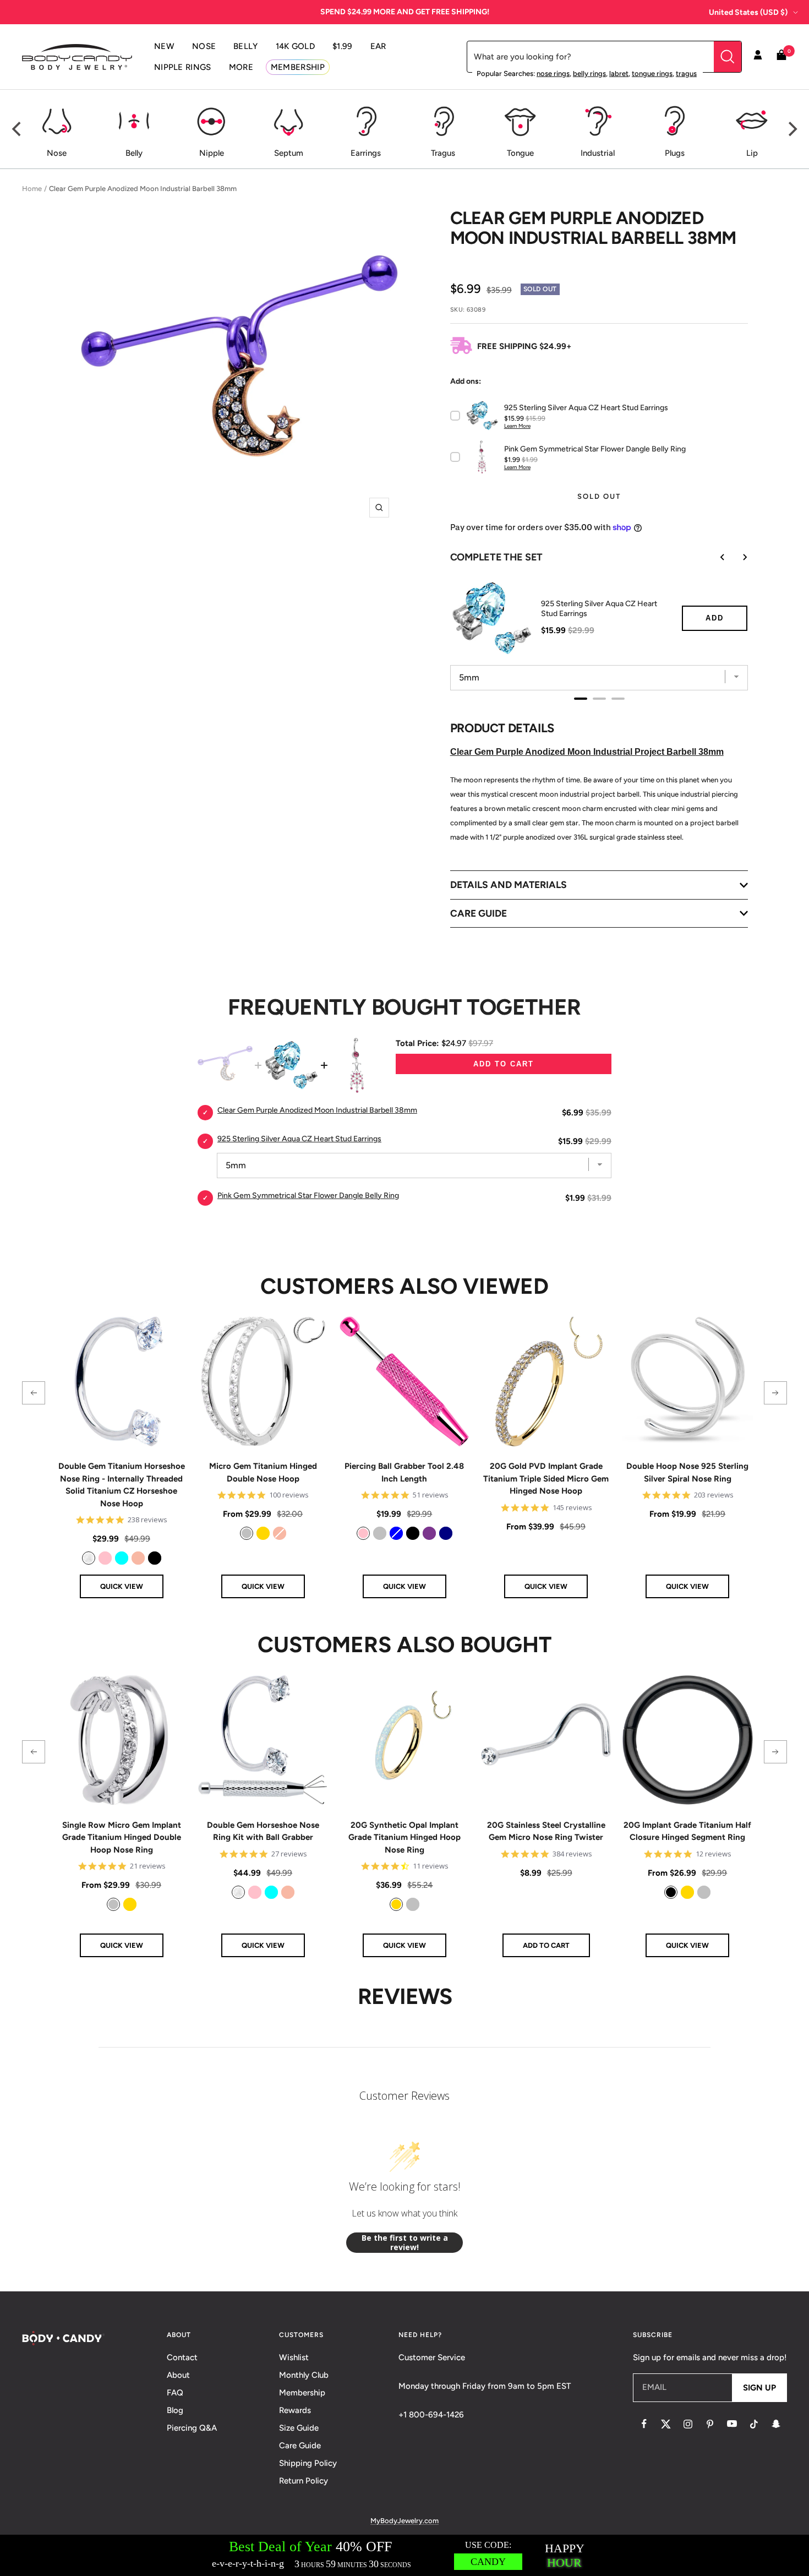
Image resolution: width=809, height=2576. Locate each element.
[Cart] (781, 57)
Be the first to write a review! (405, 2243)
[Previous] (18, 129)
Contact (182, 2357)
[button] (34, 1393)
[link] (89, 1558)
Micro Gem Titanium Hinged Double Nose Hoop (263, 1472)
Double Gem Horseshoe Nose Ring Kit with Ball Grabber (263, 1831)
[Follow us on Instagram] (688, 2424)
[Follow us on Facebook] (644, 2424)
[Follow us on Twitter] (666, 2424)
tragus (686, 73)
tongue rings (652, 73)
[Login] (758, 57)
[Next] (791, 129)
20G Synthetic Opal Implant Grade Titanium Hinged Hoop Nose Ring (404, 1837)
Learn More (517, 426)
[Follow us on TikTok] (754, 2424)
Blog (175, 2410)
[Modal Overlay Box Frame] (404, 2555)
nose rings (553, 73)
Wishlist (294, 2357)
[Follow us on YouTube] (732, 2424)
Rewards (295, 2410)
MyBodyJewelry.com (404, 2521)
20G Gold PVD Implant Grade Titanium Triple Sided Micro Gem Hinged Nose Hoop (546, 1478)
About (178, 2375)
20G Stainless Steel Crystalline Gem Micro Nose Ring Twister (546, 1831)
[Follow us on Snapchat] (776, 2424)
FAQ (175, 2393)
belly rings (589, 73)
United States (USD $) (748, 12)
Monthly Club (304, 2375)
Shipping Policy (308, 2463)
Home (32, 189)
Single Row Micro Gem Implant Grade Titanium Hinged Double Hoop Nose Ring (122, 1837)
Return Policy (304, 2481)
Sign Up (759, 2388)
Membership (302, 2393)
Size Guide (299, 2428)
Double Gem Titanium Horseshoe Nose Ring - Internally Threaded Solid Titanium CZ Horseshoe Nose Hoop (122, 1485)
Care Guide (300, 2446)
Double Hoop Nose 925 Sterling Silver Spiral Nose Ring (687, 1472)
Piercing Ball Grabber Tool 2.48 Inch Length (404, 1472)
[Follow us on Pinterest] (710, 2424)
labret (619, 73)
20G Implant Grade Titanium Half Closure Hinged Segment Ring (687, 1831)
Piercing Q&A (192, 2428)
